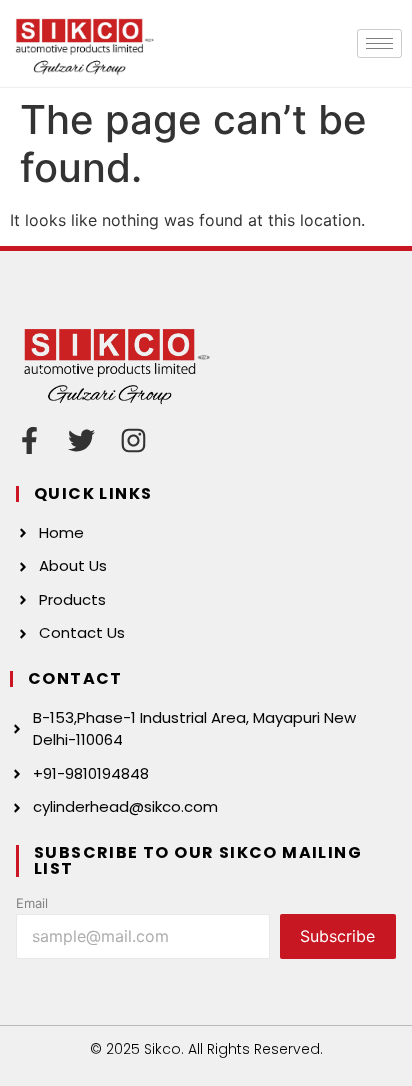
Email (32, 903)
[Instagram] (133, 440)
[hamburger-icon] (379, 43)
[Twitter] (81, 440)
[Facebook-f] (29, 440)
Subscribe (337, 936)
